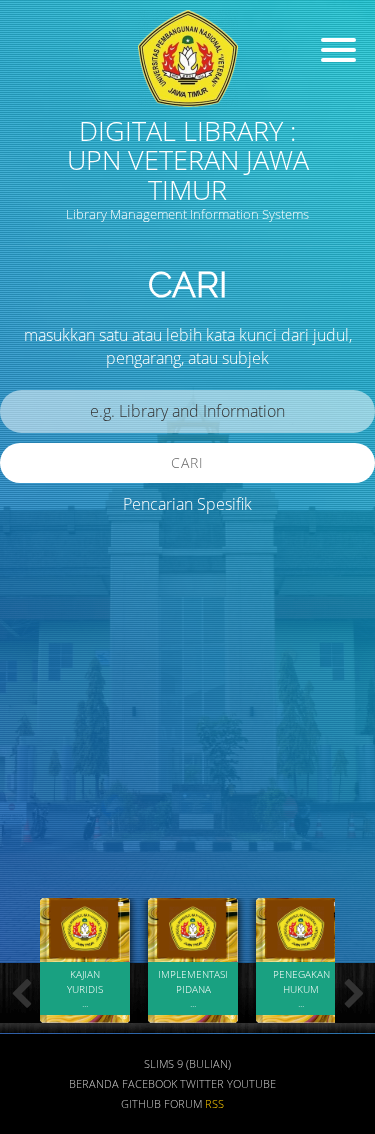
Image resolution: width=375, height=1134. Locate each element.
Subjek (43, 786)
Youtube (251, 1084)
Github (141, 1104)
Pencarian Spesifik (187, 504)
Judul (38, 669)
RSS (214, 1104)
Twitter (202, 1084)
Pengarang (55, 728)
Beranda (94, 1084)
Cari (187, 462)
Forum (183, 1104)
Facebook (149, 1084)
